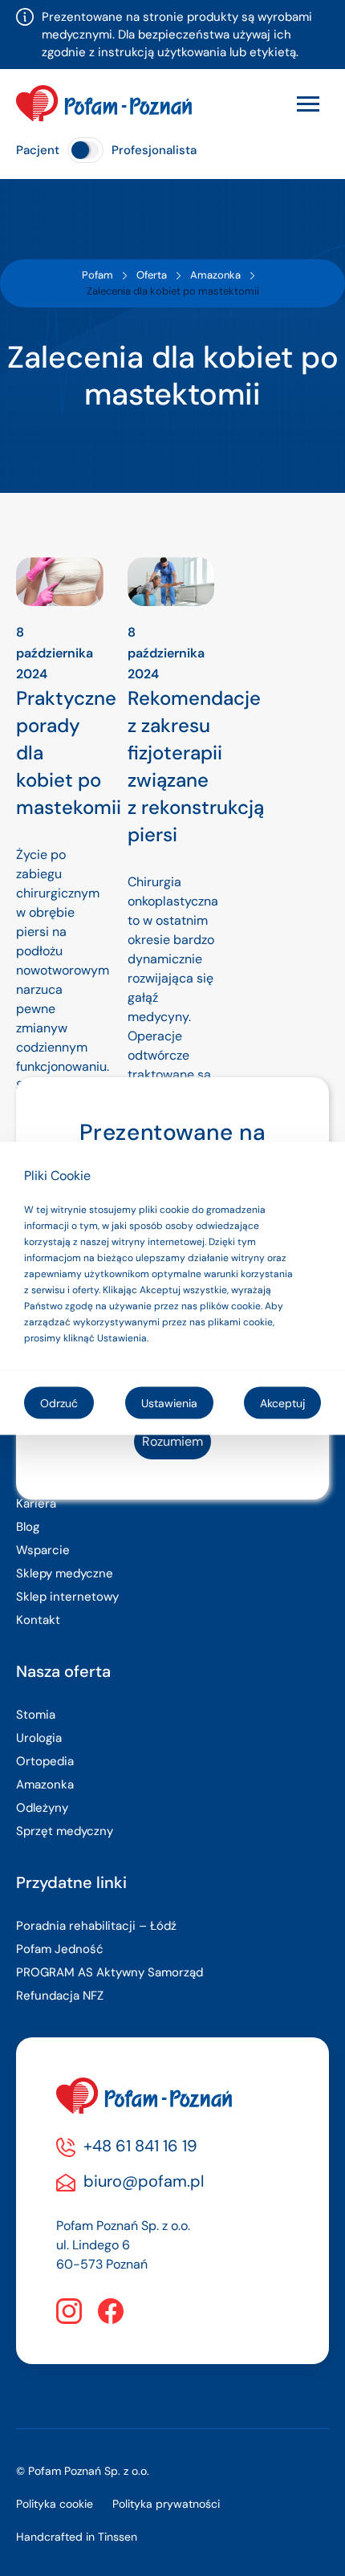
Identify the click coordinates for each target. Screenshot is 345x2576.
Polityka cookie (55, 2504)
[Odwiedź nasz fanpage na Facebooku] (111, 2311)
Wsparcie (43, 1550)
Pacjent (38, 150)
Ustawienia (169, 1402)
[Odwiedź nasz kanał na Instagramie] (69, 2311)
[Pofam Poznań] (104, 103)
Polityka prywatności (166, 2504)
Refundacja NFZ (60, 1996)
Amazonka (45, 1784)
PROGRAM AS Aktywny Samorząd (110, 1972)
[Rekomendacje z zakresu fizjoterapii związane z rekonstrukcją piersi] (171, 582)
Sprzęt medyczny (65, 1831)
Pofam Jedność (60, 1949)
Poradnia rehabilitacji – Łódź (96, 1926)
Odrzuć (59, 1402)
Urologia (39, 1738)
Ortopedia (45, 1761)
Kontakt (38, 1620)
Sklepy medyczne (65, 1573)
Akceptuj (282, 1402)
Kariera (36, 1504)
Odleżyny (42, 1808)
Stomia (36, 1715)
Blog (28, 1527)
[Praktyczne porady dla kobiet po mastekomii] (60, 582)
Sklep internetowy (67, 1597)
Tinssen (118, 2537)
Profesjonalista (154, 150)
